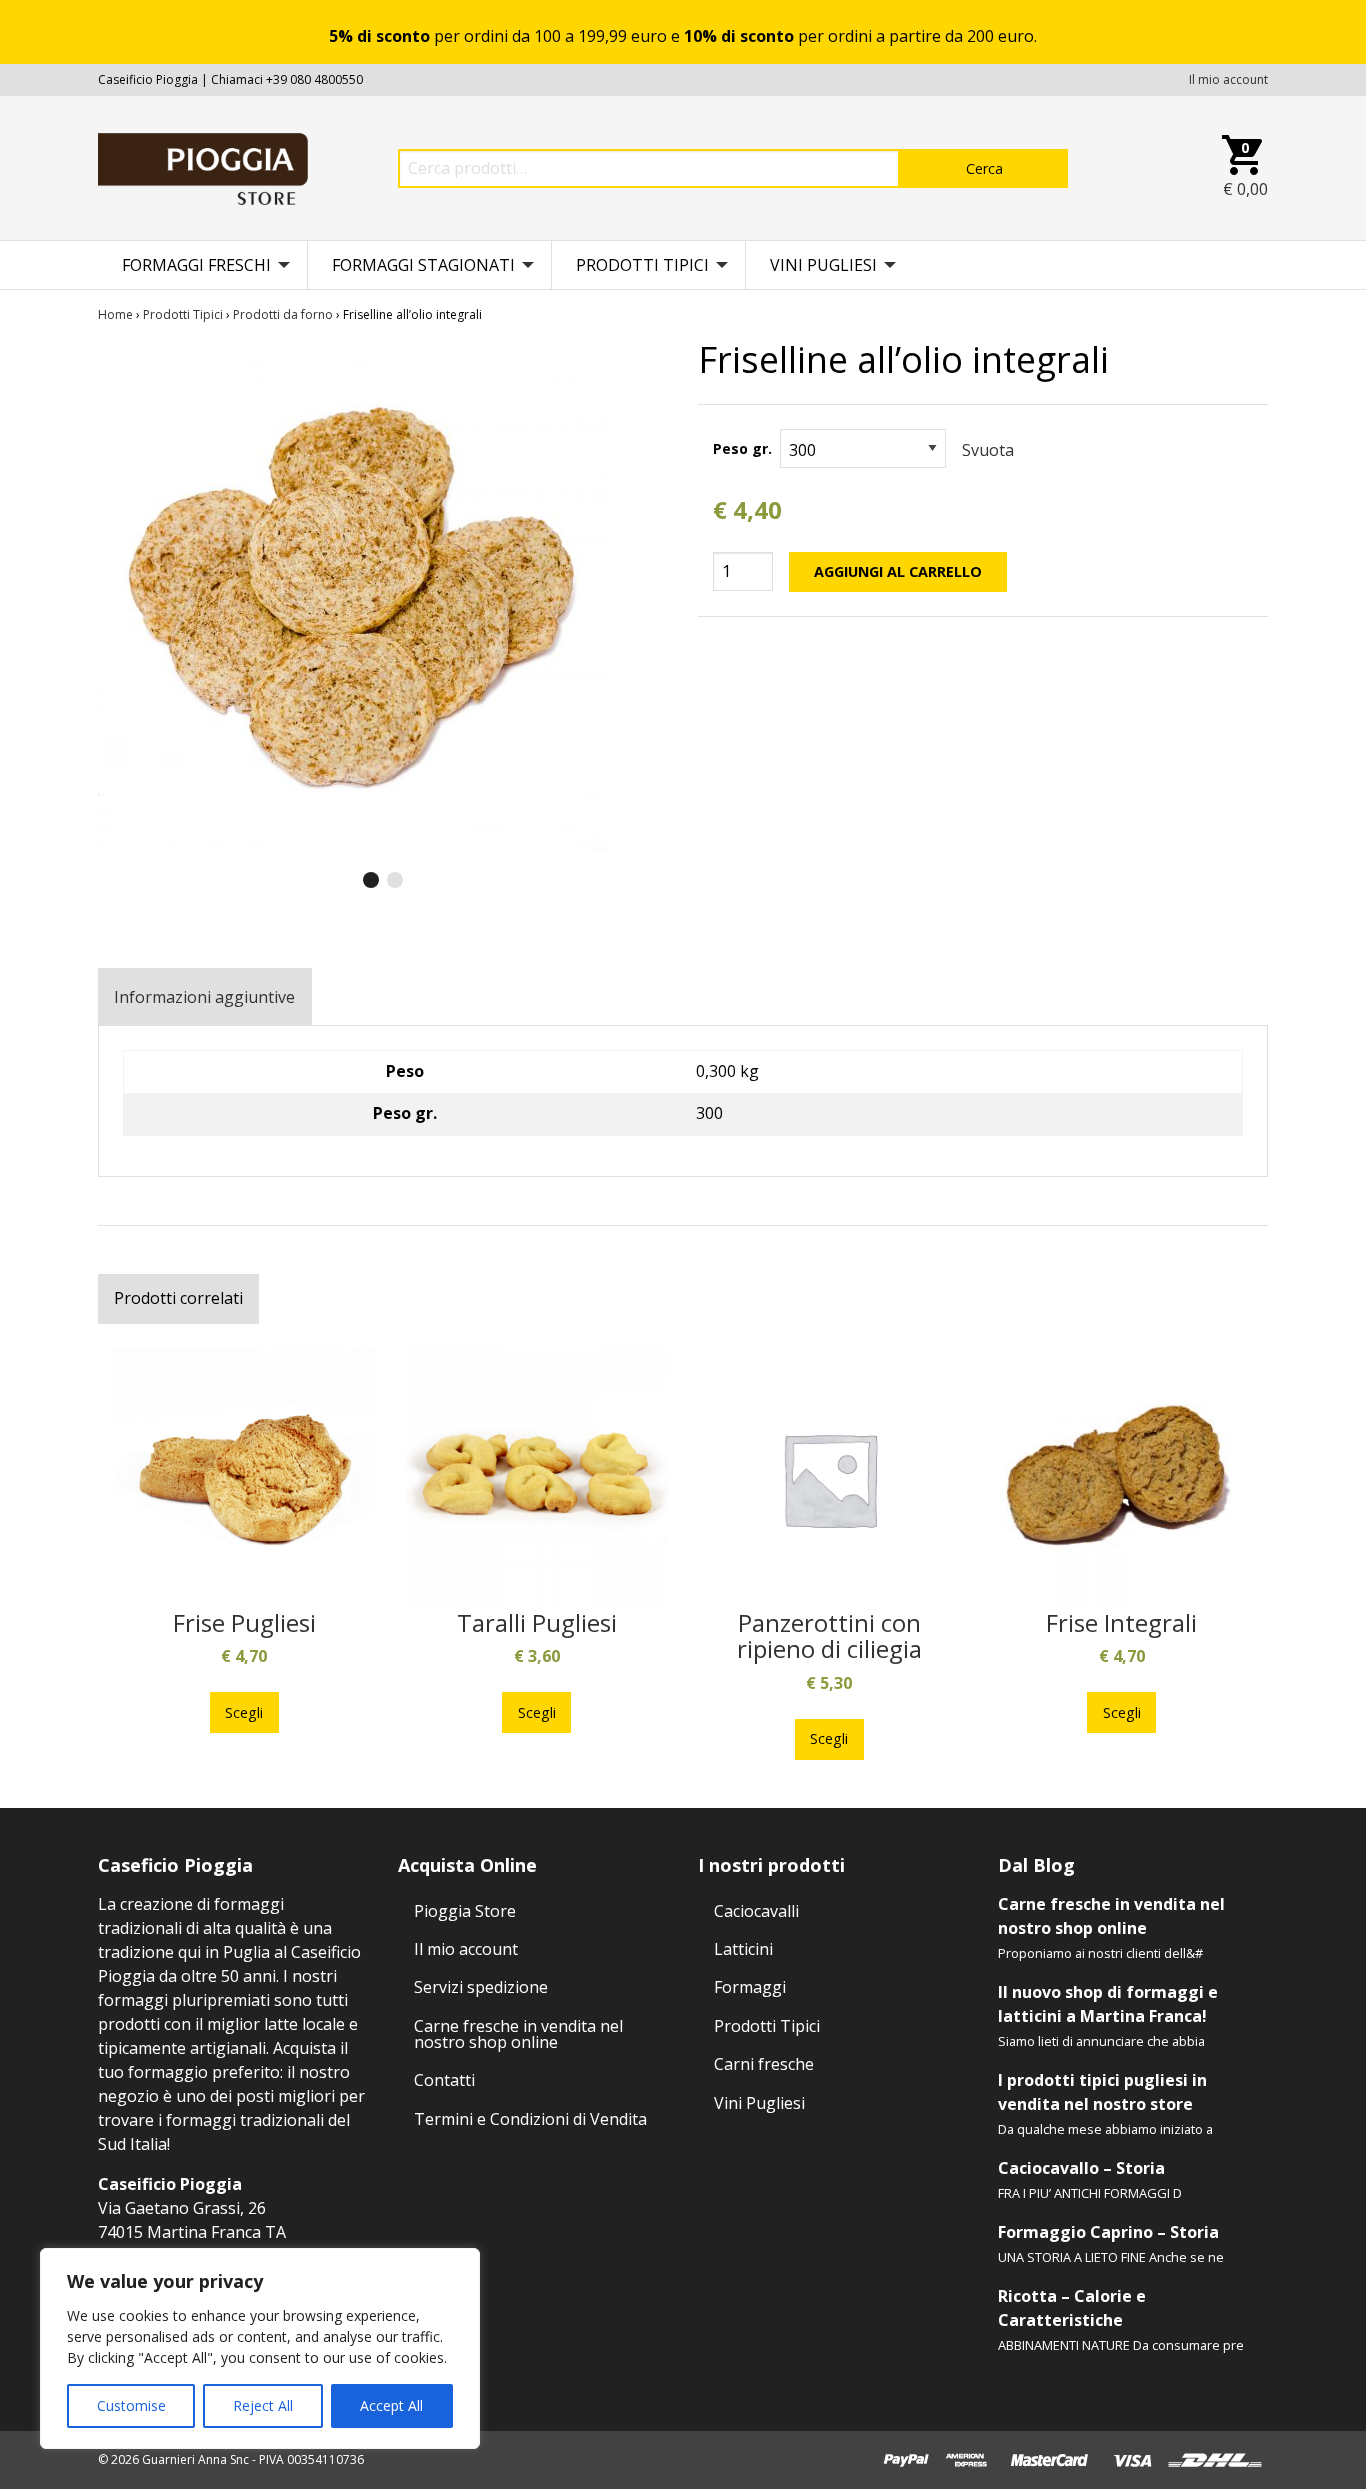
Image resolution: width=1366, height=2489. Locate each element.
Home (115, 314)
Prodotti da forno (283, 314)
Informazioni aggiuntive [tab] (204, 997)
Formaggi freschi (196, 265)
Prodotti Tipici (642, 265)
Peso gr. (742, 448)
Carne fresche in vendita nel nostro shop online (518, 2034)
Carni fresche (764, 2064)
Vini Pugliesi (823, 265)
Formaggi (750, 1987)
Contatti (444, 2080)
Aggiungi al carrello (898, 571)
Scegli (244, 1712)
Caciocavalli (756, 1911)
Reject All (263, 2405)
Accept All (391, 2405)
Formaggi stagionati (423, 265)
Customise (131, 2405)
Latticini (743, 1949)
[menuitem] (203, 265)
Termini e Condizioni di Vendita (530, 2119)
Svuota (988, 450)
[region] (260, 2348)
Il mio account (1228, 79)
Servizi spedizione (481, 1987)
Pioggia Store (465, 1911)
